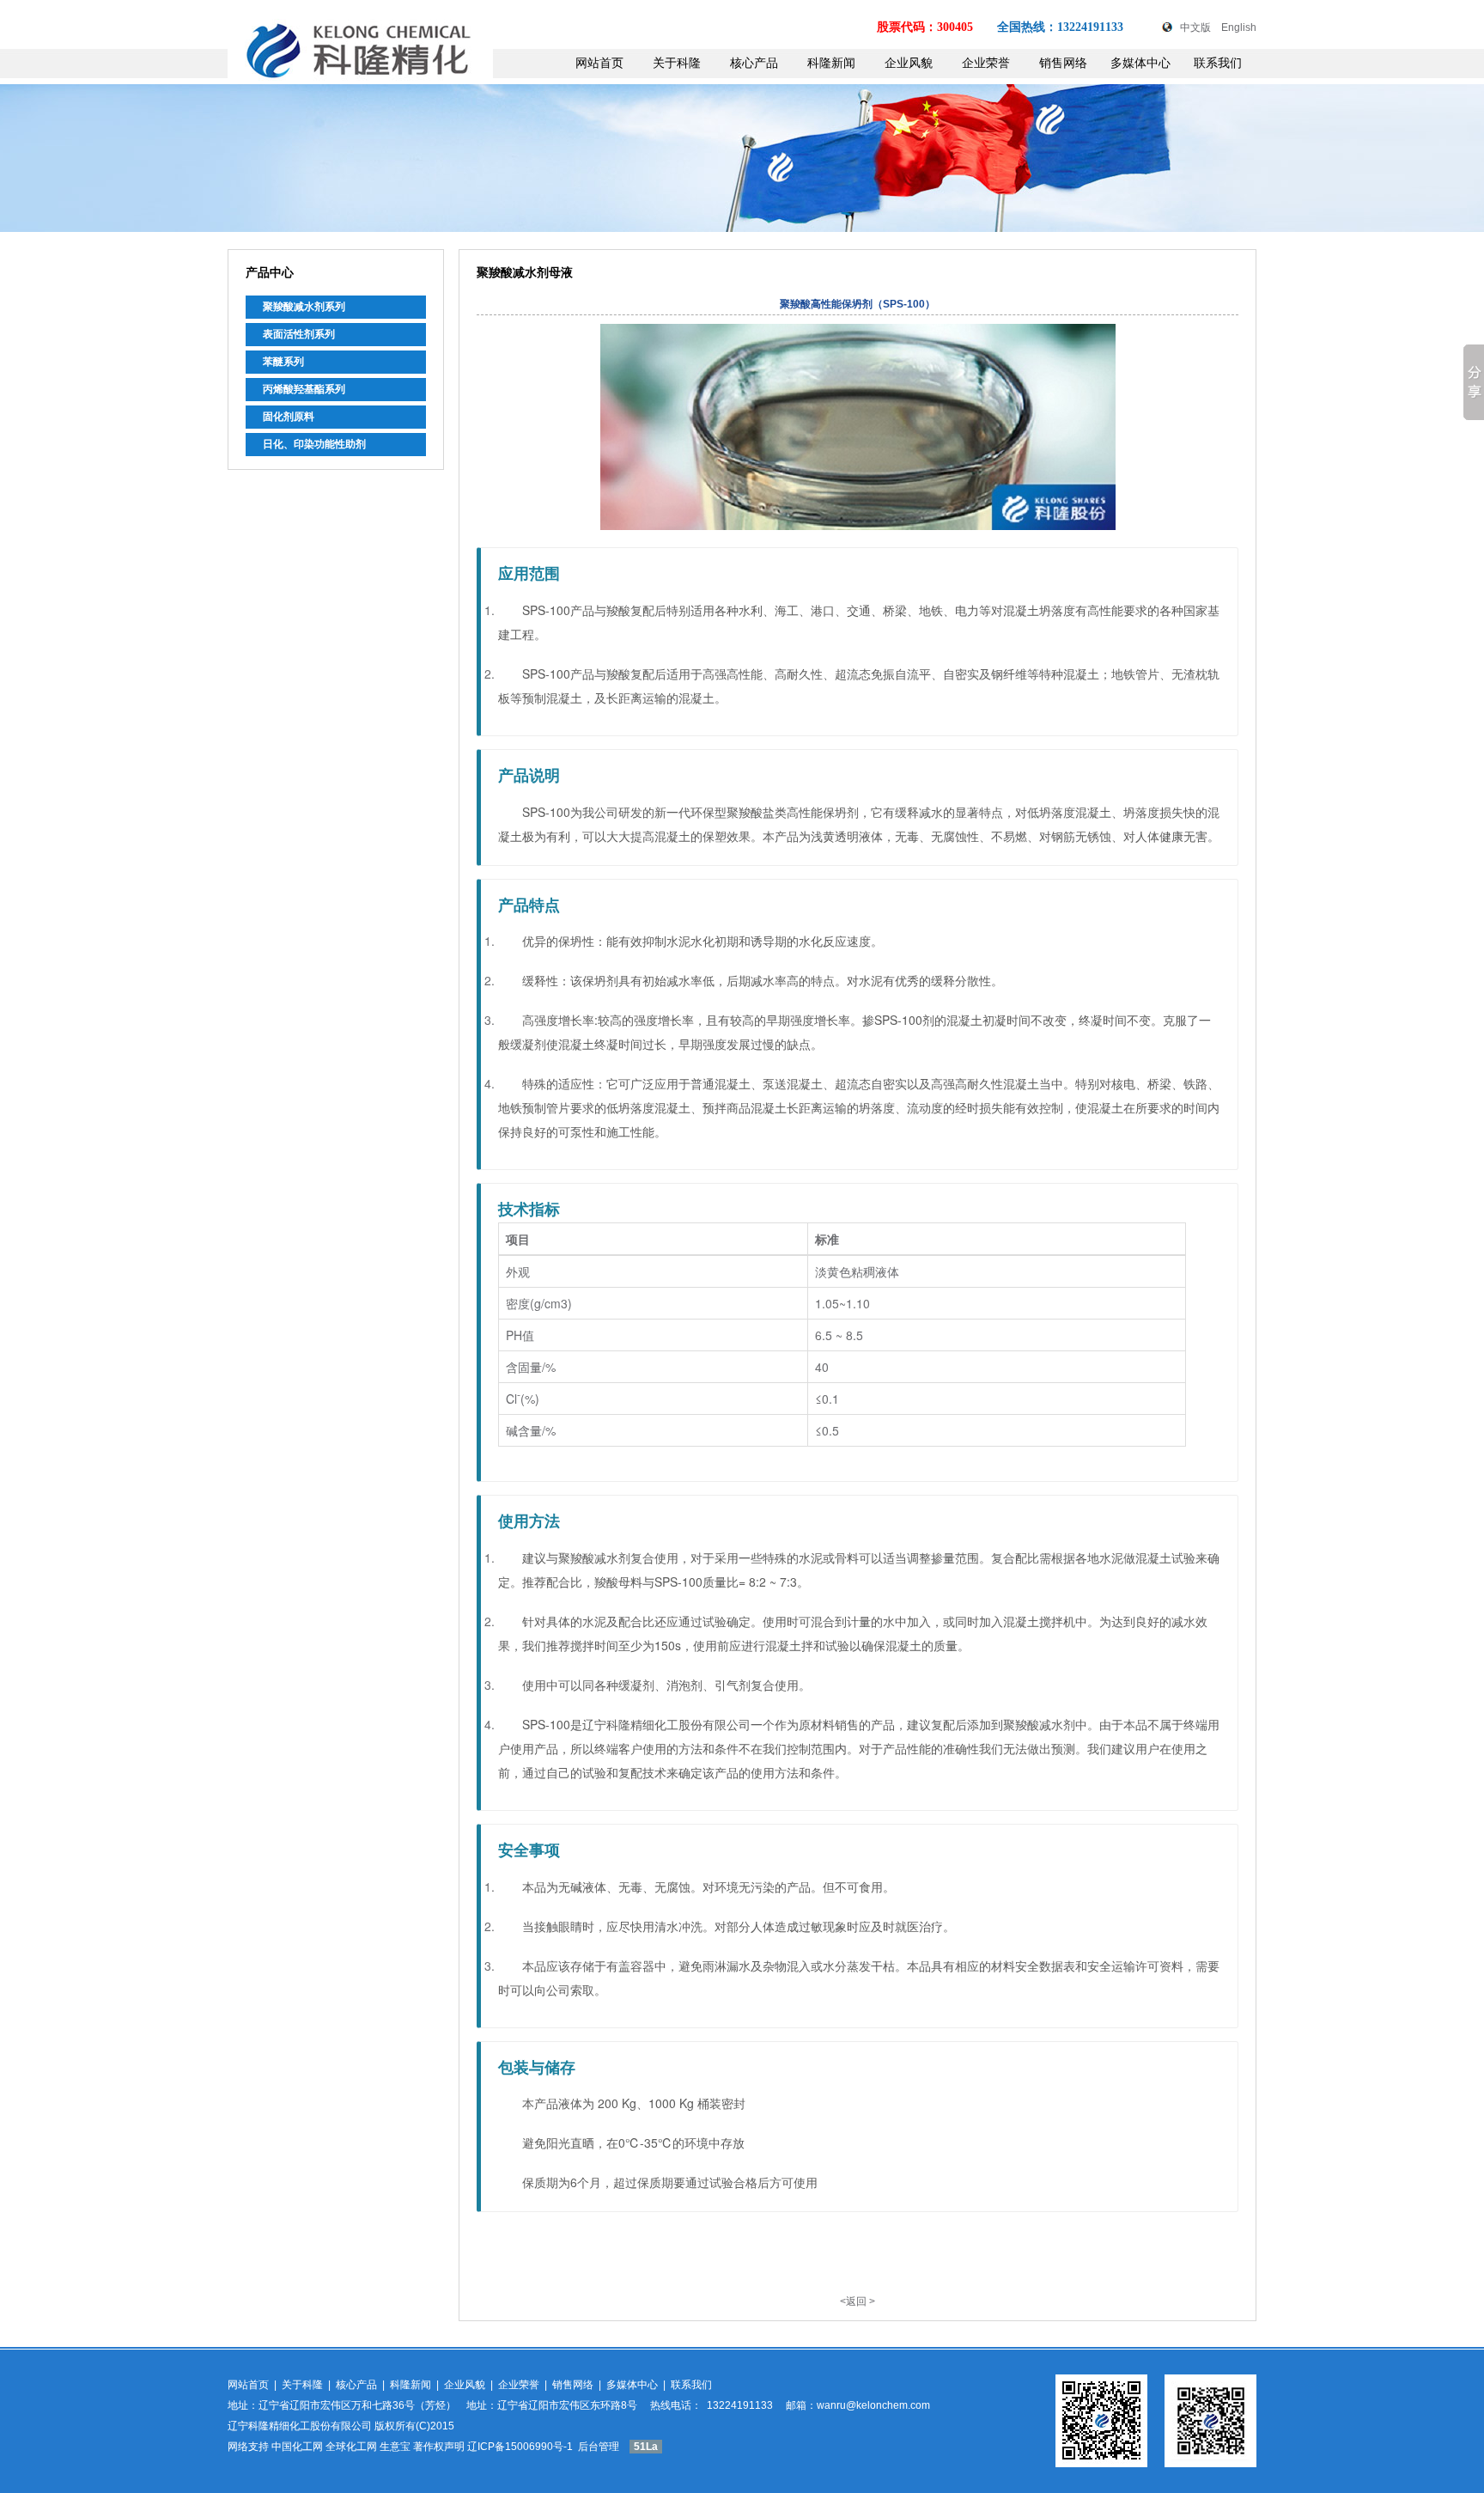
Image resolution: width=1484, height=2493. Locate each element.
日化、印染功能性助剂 (314, 444)
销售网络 (1063, 63)
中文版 (1195, 27)
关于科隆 (677, 63)
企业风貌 (909, 63)
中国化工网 (297, 2447)
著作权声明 (439, 2447)
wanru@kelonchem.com (873, 2405)
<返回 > (858, 2301)
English (1239, 27)
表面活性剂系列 (299, 334)
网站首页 (599, 63)
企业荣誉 (986, 63)
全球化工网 (351, 2447)
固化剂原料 (289, 417)
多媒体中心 (1140, 63)
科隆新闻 (831, 63)
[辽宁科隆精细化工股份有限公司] (360, 73)
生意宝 (395, 2447)
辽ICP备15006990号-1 (521, 2447)
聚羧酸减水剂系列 (304, 307)
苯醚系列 (283, 362)
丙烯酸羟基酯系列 (304, 389)
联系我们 (1218, 63)
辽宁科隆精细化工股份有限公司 (300, 2426)
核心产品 (754, 63)
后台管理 (599, 2447)
